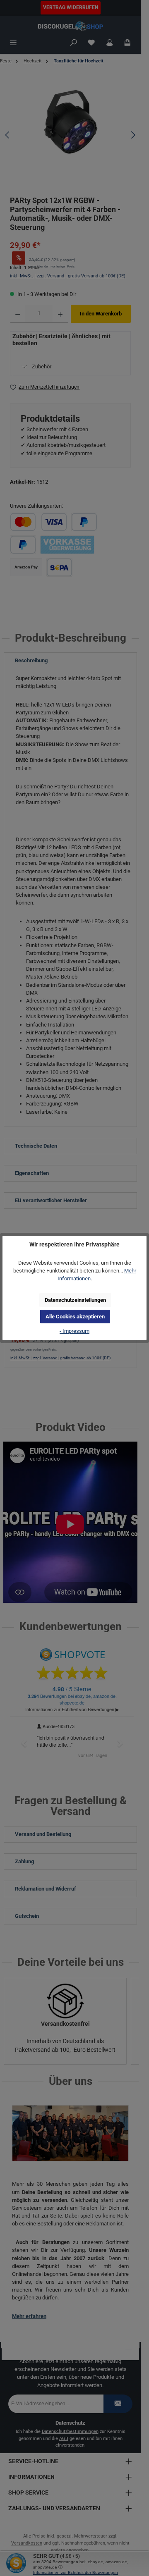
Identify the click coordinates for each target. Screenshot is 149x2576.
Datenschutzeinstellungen (75, 1300)
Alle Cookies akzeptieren (75, 1317)
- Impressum (74, 1331)
